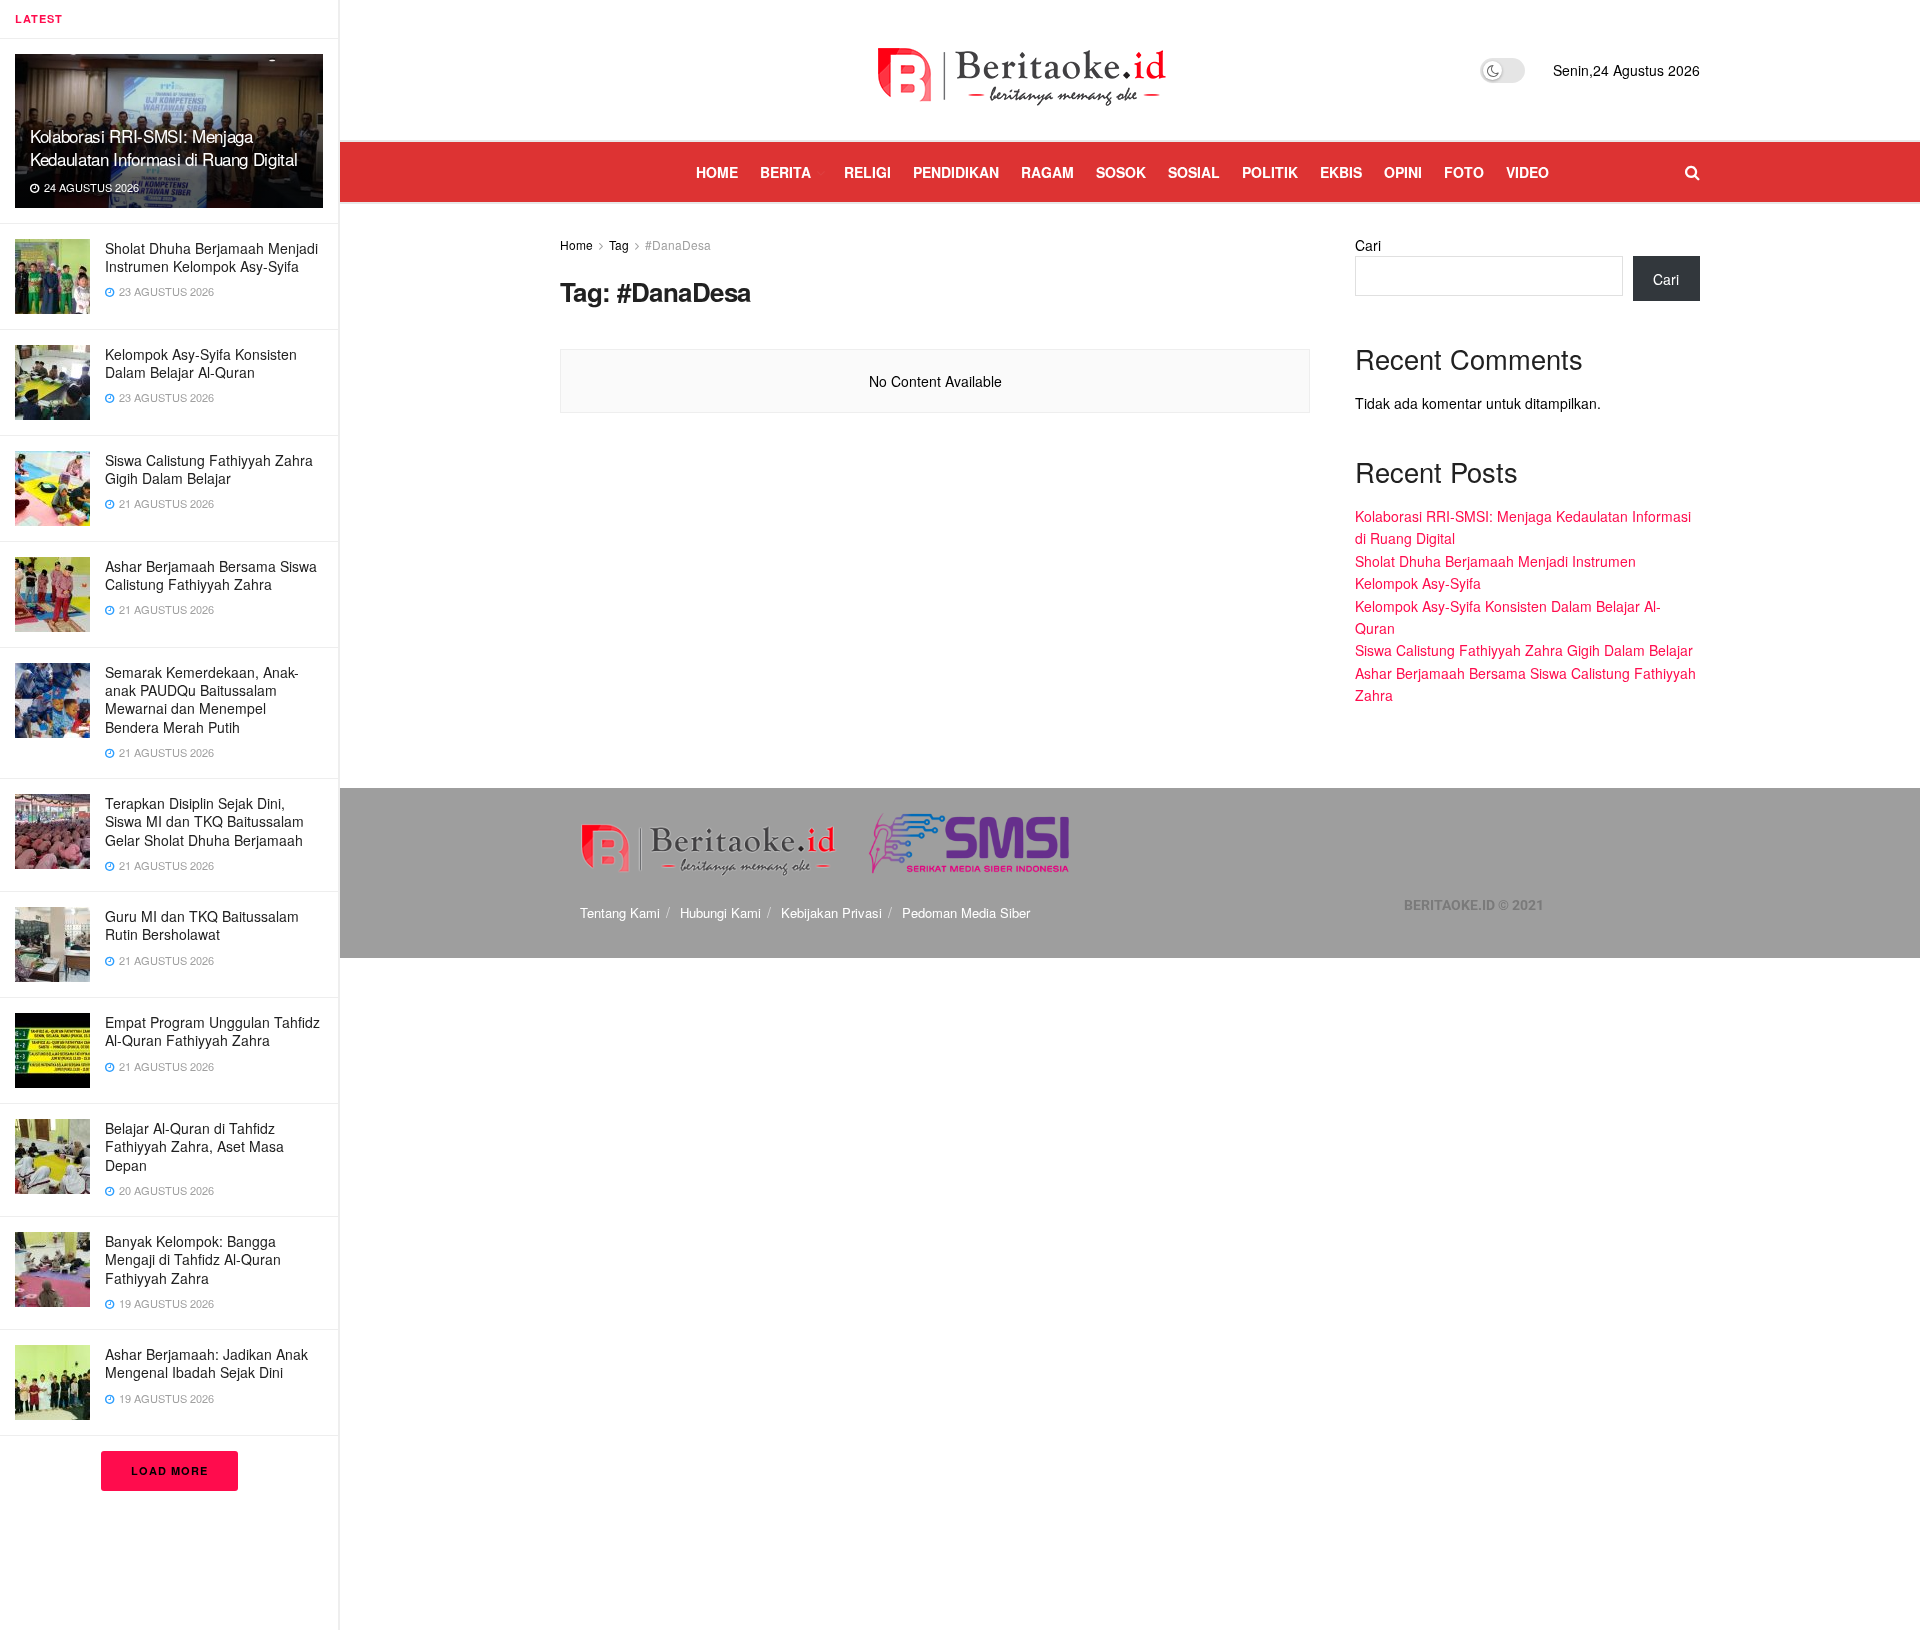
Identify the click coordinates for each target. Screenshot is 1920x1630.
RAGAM (1047, 172)
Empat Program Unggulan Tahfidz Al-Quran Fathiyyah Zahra (212, 1031)
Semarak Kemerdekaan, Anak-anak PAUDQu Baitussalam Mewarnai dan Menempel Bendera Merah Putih (202, 699)
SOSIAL (1194, 172)
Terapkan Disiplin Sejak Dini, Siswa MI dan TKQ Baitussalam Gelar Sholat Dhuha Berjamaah (204, 821)
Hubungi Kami (720, 912)
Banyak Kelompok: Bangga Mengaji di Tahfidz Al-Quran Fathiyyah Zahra (193, 1259)
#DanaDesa (678, 244)
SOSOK (1121, 172)
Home (576, 244)
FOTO (1464, 172)
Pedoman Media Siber (966, 912)
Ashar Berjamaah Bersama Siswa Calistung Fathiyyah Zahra (211, 575)
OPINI (1403, 172)
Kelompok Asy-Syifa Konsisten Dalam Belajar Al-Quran (201, 363)
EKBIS (1341, 172)
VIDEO (1527, 172)
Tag (619, 244)
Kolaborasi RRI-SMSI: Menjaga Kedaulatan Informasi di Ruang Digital (163, 147)
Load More (169, 1470)
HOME (717, 172)
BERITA (785, 172)
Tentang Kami (620, 912)
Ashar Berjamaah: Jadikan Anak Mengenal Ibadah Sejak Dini (206, 1363)
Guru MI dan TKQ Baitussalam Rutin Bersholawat (202, 925)
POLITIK (1270, 172)
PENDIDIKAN (956, 172)
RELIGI (867, 172)
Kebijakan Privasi (831, 912)
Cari (1368, 245)
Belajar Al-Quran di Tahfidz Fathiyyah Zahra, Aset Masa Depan (194, 1146)
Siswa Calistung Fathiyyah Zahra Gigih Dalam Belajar (209, 469)
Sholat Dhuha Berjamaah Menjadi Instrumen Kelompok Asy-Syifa (211, 257)
